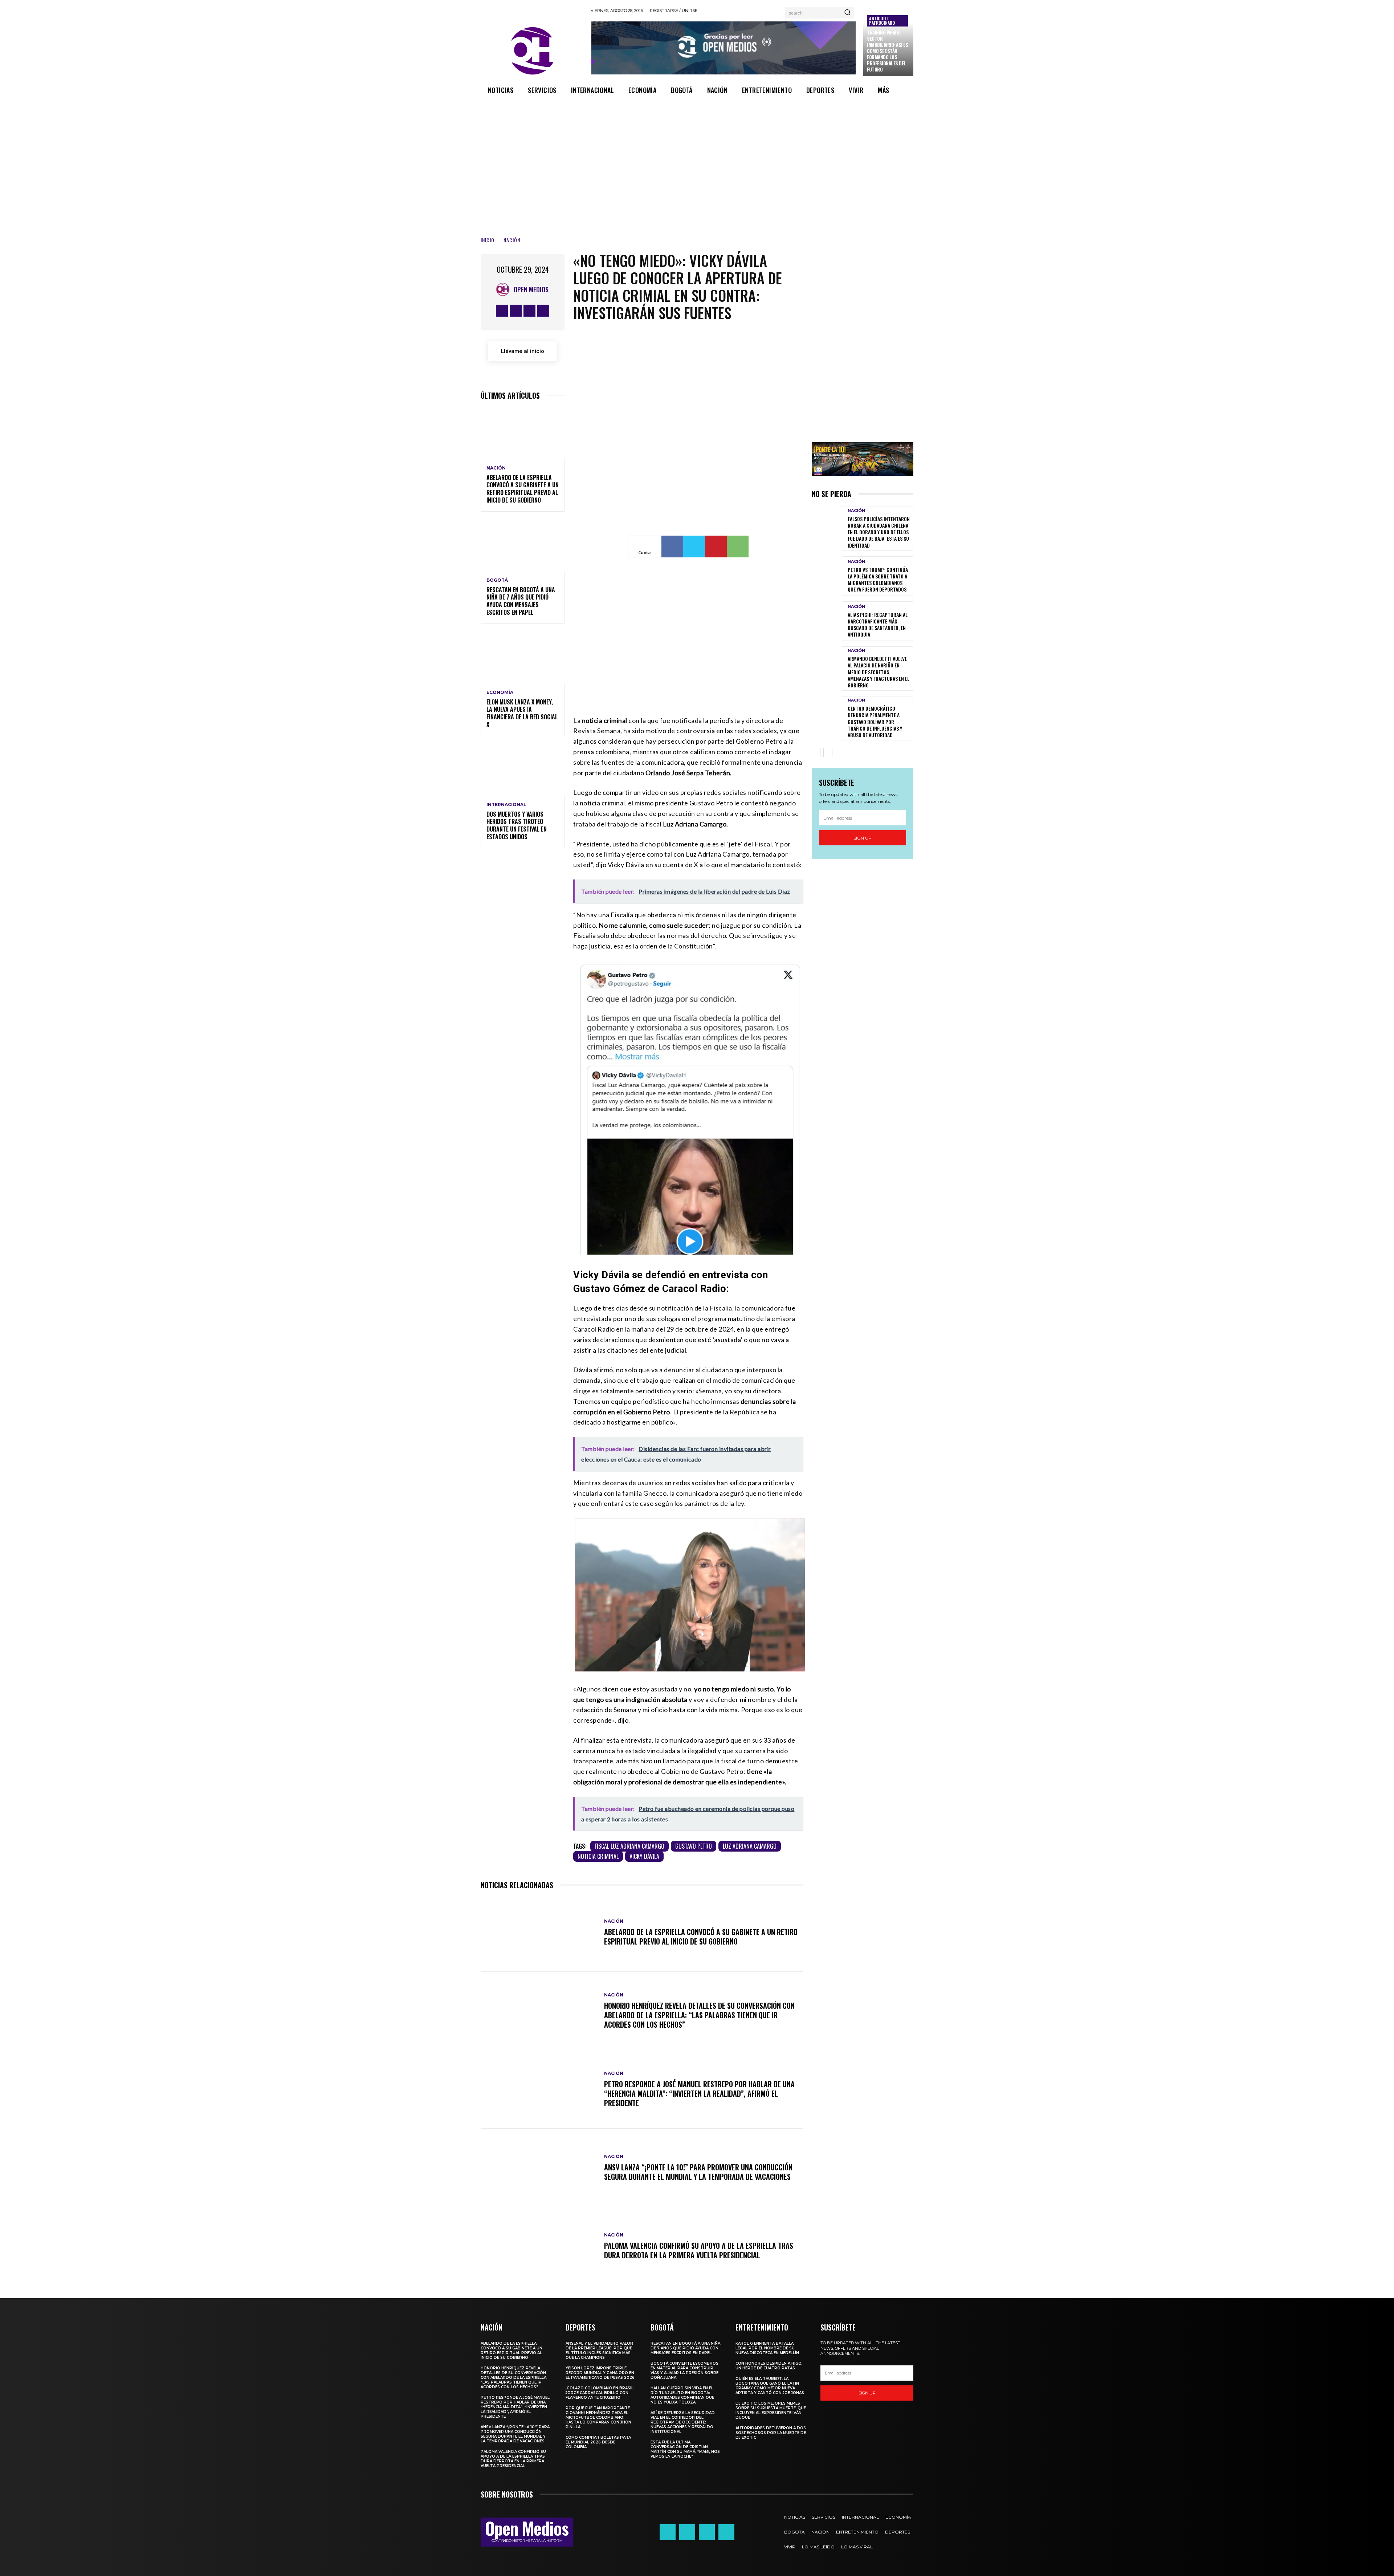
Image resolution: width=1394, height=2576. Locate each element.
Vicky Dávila (644, 1856)
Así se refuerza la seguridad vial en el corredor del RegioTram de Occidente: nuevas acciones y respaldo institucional (683, 2422)
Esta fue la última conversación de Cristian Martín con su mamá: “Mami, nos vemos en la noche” (685, 2449)
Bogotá (497, 580)
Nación (512, 240)
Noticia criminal (598, 1856)
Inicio (488, 240)
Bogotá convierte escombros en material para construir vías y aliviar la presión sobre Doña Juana (684, 2370)
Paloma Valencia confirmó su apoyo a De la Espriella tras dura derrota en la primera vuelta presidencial (699, 2250)
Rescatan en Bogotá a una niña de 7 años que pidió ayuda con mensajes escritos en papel (521, 601)
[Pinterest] (716, 547)
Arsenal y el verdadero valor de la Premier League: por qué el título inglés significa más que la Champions (599, 2351)
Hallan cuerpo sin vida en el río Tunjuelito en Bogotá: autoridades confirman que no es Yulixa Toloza (682, 2395)
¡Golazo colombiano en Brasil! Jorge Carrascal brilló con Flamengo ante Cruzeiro (600, 2393)
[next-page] (828, 752)
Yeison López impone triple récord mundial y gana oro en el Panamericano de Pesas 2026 (600, 2373)
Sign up (863, 838)
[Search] (847, 13)
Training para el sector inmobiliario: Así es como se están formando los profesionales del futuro (887, 51)
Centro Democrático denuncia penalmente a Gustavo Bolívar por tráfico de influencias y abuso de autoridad (875, 722)
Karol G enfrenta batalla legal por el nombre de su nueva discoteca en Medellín (767, 2348)
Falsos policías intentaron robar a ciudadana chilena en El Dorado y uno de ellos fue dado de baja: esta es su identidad (879, 532)
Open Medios (531, 289)
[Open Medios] (505, 289)
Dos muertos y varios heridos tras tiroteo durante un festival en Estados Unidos (517, 825)
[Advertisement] (697, 154)
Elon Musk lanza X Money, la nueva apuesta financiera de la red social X (522, 713)
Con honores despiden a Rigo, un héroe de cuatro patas (769, 2366)
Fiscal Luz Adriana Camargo (629, 1846)
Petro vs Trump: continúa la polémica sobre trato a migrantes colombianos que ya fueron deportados (878, 580)
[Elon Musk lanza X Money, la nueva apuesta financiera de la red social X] (523, 658)
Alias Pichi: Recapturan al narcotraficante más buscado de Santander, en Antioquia (878, 625)
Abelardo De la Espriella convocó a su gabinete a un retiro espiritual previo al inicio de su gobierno (523, 489)
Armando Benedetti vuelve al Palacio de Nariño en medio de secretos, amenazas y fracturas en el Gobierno (879, 672)
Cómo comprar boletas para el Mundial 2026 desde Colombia (598, 2442)
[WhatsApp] (738, 547)
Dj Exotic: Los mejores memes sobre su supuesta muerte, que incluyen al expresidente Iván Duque (771, 2410)
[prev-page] (816, 752)
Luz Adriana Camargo (750, 1846)
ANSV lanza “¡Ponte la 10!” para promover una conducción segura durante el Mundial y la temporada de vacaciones (698, 2172)
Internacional (506, 805)
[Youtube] (543, 311)
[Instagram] (516, 311)
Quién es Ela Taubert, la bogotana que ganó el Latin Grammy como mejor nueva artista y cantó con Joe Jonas (770, 2386)
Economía (500, 692)
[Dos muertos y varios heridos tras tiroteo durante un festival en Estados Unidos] (523, 770)
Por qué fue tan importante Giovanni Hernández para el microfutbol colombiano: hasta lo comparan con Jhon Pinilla (598, 2417)
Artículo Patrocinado (882, 21)
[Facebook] (502, 311)
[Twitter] (529, 311)
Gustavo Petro (694, 1846)
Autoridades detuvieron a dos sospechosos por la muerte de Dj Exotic (771, 2433)
